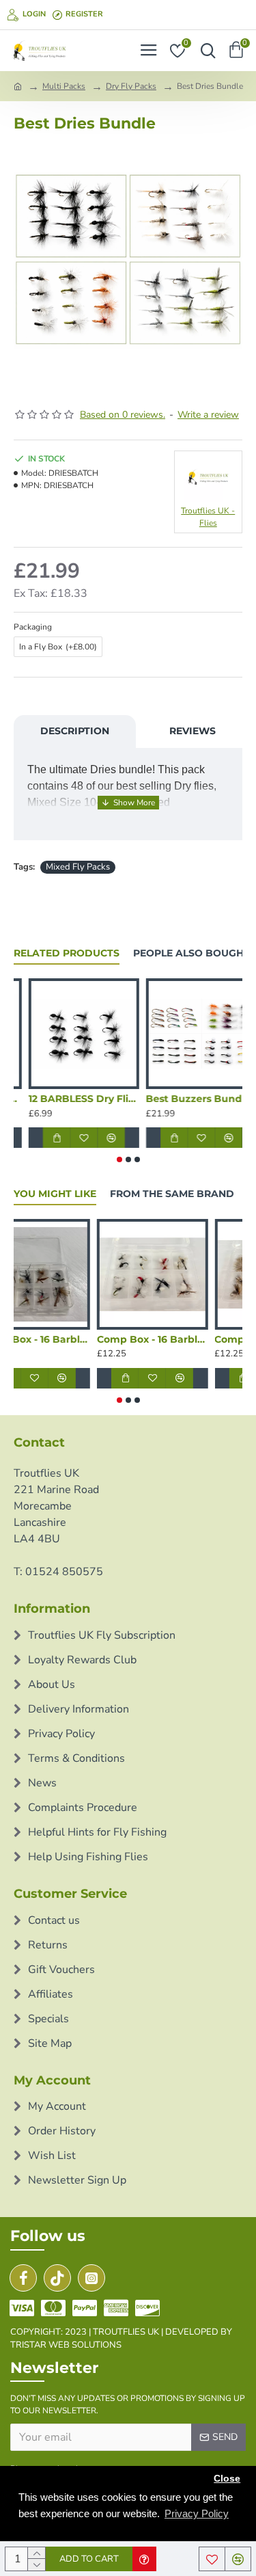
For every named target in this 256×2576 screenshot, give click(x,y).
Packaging (33, 627)
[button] (119, 1159)
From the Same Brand (172, 1194)
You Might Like (55, 1194)
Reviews (193, 731)
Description (75, 731)
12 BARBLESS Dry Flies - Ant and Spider (187, 1099)
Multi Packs (64, 86)
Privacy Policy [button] (197, 2513)
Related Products (67, 953)
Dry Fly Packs (131, 86)
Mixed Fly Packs (78, 867)
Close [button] (227, 2479)
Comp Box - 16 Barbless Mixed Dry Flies (184, 1339)
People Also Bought (191, 953)
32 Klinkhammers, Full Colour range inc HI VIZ (69, 1099)
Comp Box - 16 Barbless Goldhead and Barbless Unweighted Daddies (67, 1339)
